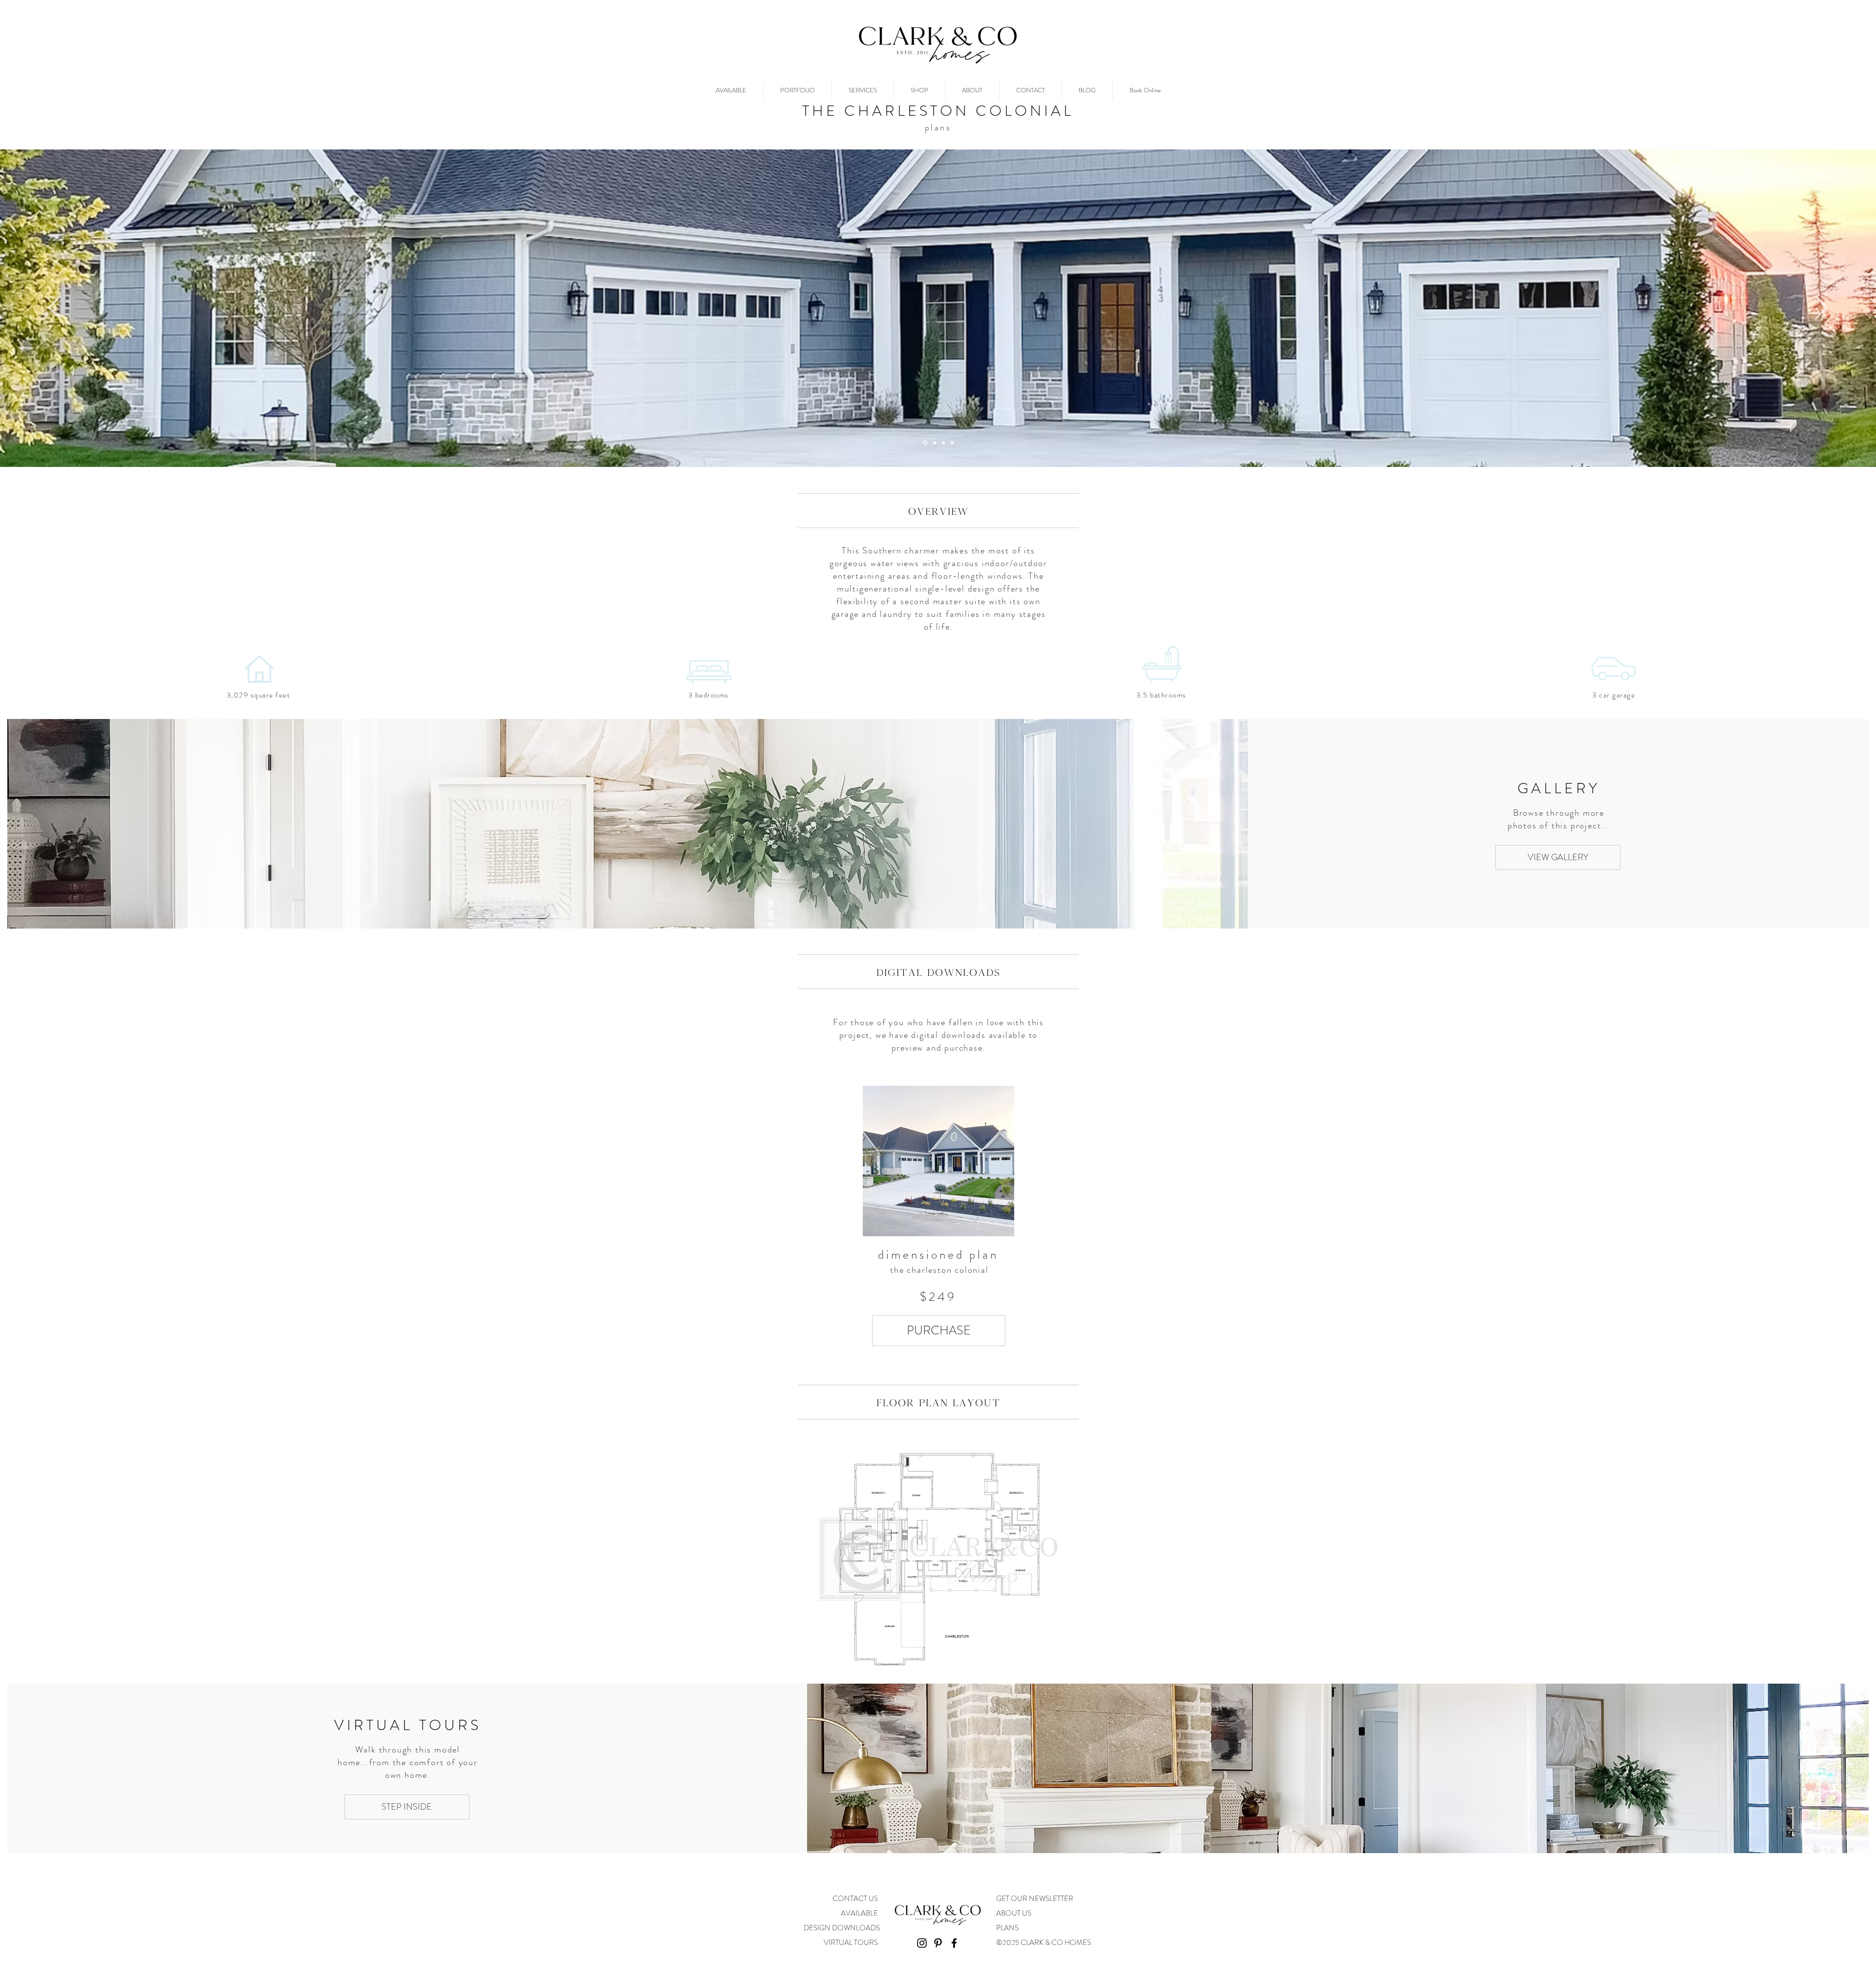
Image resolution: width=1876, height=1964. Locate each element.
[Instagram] (922, 1943)
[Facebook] (954, 1943)
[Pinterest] (938, 1943)
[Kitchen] (943, 443)
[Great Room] (934, 443)
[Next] (1821, 308)
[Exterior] (924, 443)
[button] (939, 1331)
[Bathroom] (952, 443)
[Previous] (55, 308)
